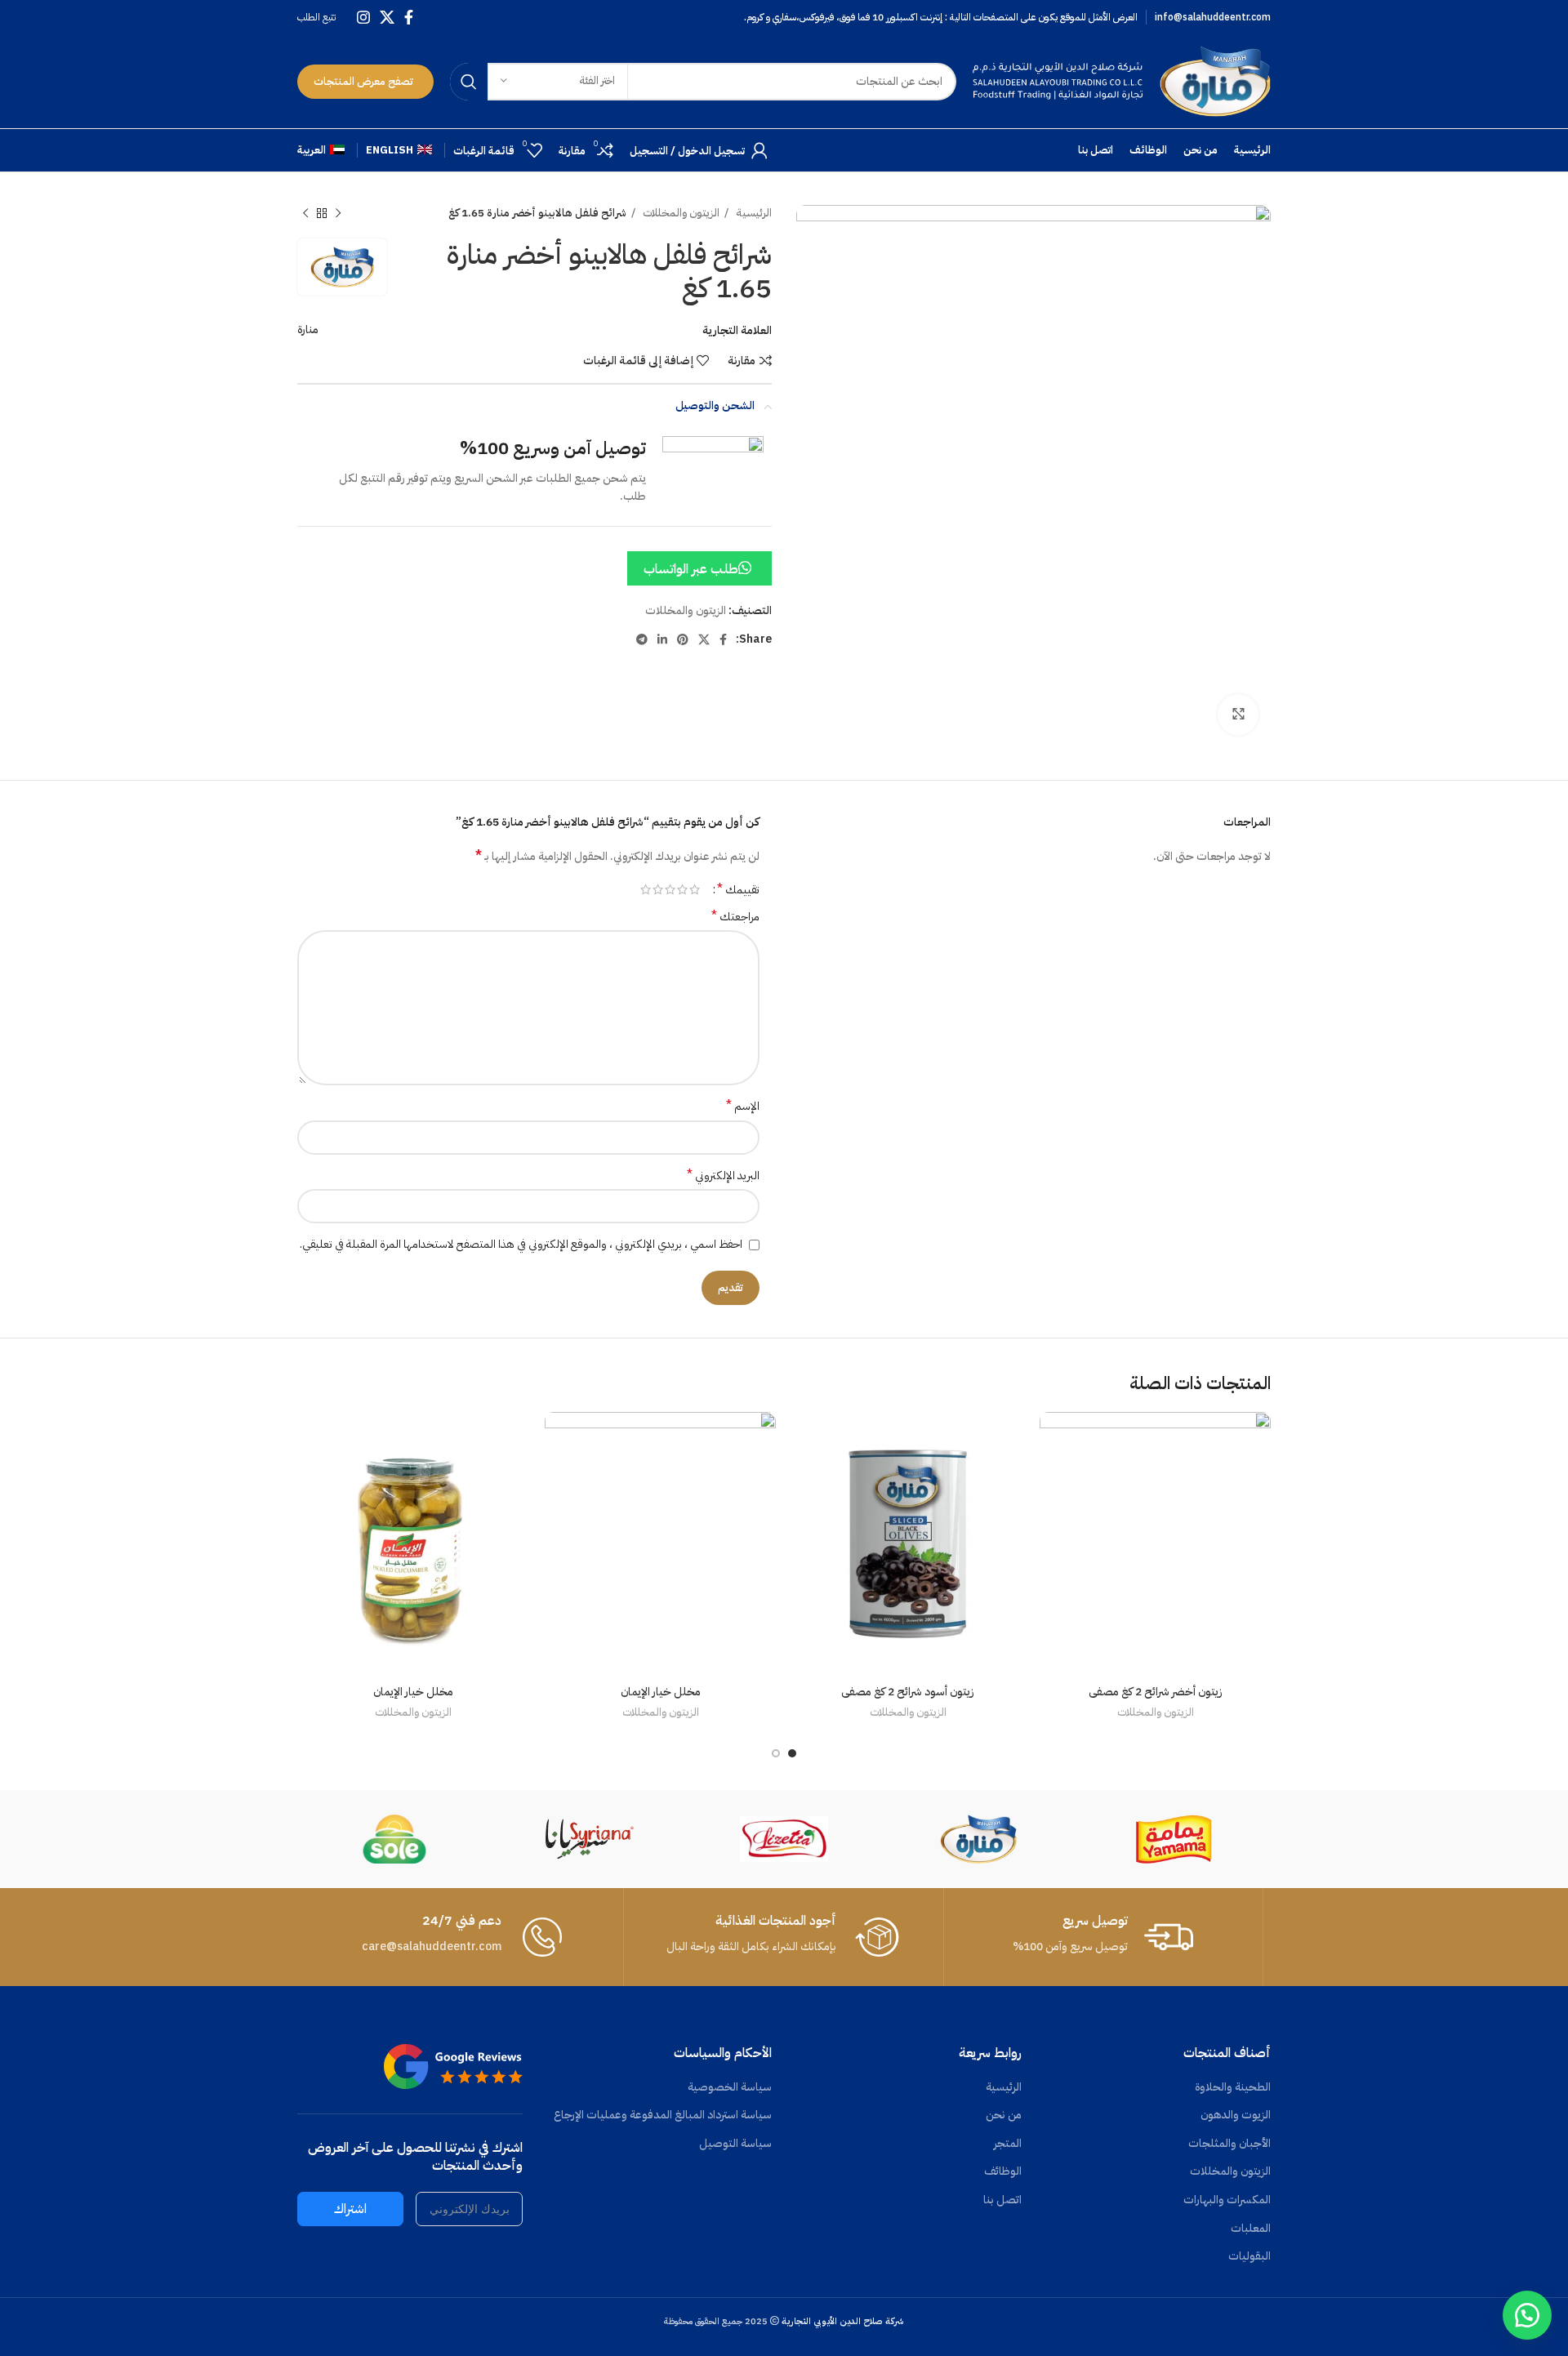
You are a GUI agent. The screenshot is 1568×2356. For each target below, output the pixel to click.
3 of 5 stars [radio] (670, 889)
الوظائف (1003, 2171)
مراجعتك (735, 917)
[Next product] (305, 214)
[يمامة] (1174, 1839)
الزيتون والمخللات (680, 213)
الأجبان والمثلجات (1229, 2144)
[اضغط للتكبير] (1238, 715)
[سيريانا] (589, 1839)
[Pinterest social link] (683, 639)
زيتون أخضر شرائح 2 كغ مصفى (1156, 1692)
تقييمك (738, 889)
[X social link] (387, 17)
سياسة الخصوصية (730, 2087)
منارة (308, 330)
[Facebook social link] (409, 17)
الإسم (743, 1107)
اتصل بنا (1002, 2200)
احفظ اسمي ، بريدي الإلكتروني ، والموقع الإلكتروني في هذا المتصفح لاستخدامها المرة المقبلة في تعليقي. (521, 1244)
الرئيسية (753, 213)
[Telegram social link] (642, 639)
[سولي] (394, 1839)
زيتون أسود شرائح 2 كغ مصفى (908, 1692)
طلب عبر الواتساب (691, 569)
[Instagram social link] (363, 17)
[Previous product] (338, 214)
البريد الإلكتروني (723, 1176)
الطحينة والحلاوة (1233, 2087)
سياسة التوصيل (735, 2144)
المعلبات (1251, 2229)
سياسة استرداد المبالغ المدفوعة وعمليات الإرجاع (663, 2115)
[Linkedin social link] (662, 639)
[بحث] (469, 82)
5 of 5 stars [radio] (646, 889)
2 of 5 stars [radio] (682, 889)
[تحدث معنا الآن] (1527, 2315)
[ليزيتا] (784, 1839)
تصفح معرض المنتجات (363, 81)
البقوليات (1249, 2256)
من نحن (1004, 2115)
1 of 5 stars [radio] (695, 889)
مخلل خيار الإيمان (661, 1692)
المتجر (1008, 2144)
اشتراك (350, 2209)
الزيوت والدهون (1236, 2115)
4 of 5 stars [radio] (658, 889)
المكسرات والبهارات (1227, 2200)
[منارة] (978, 1839)
